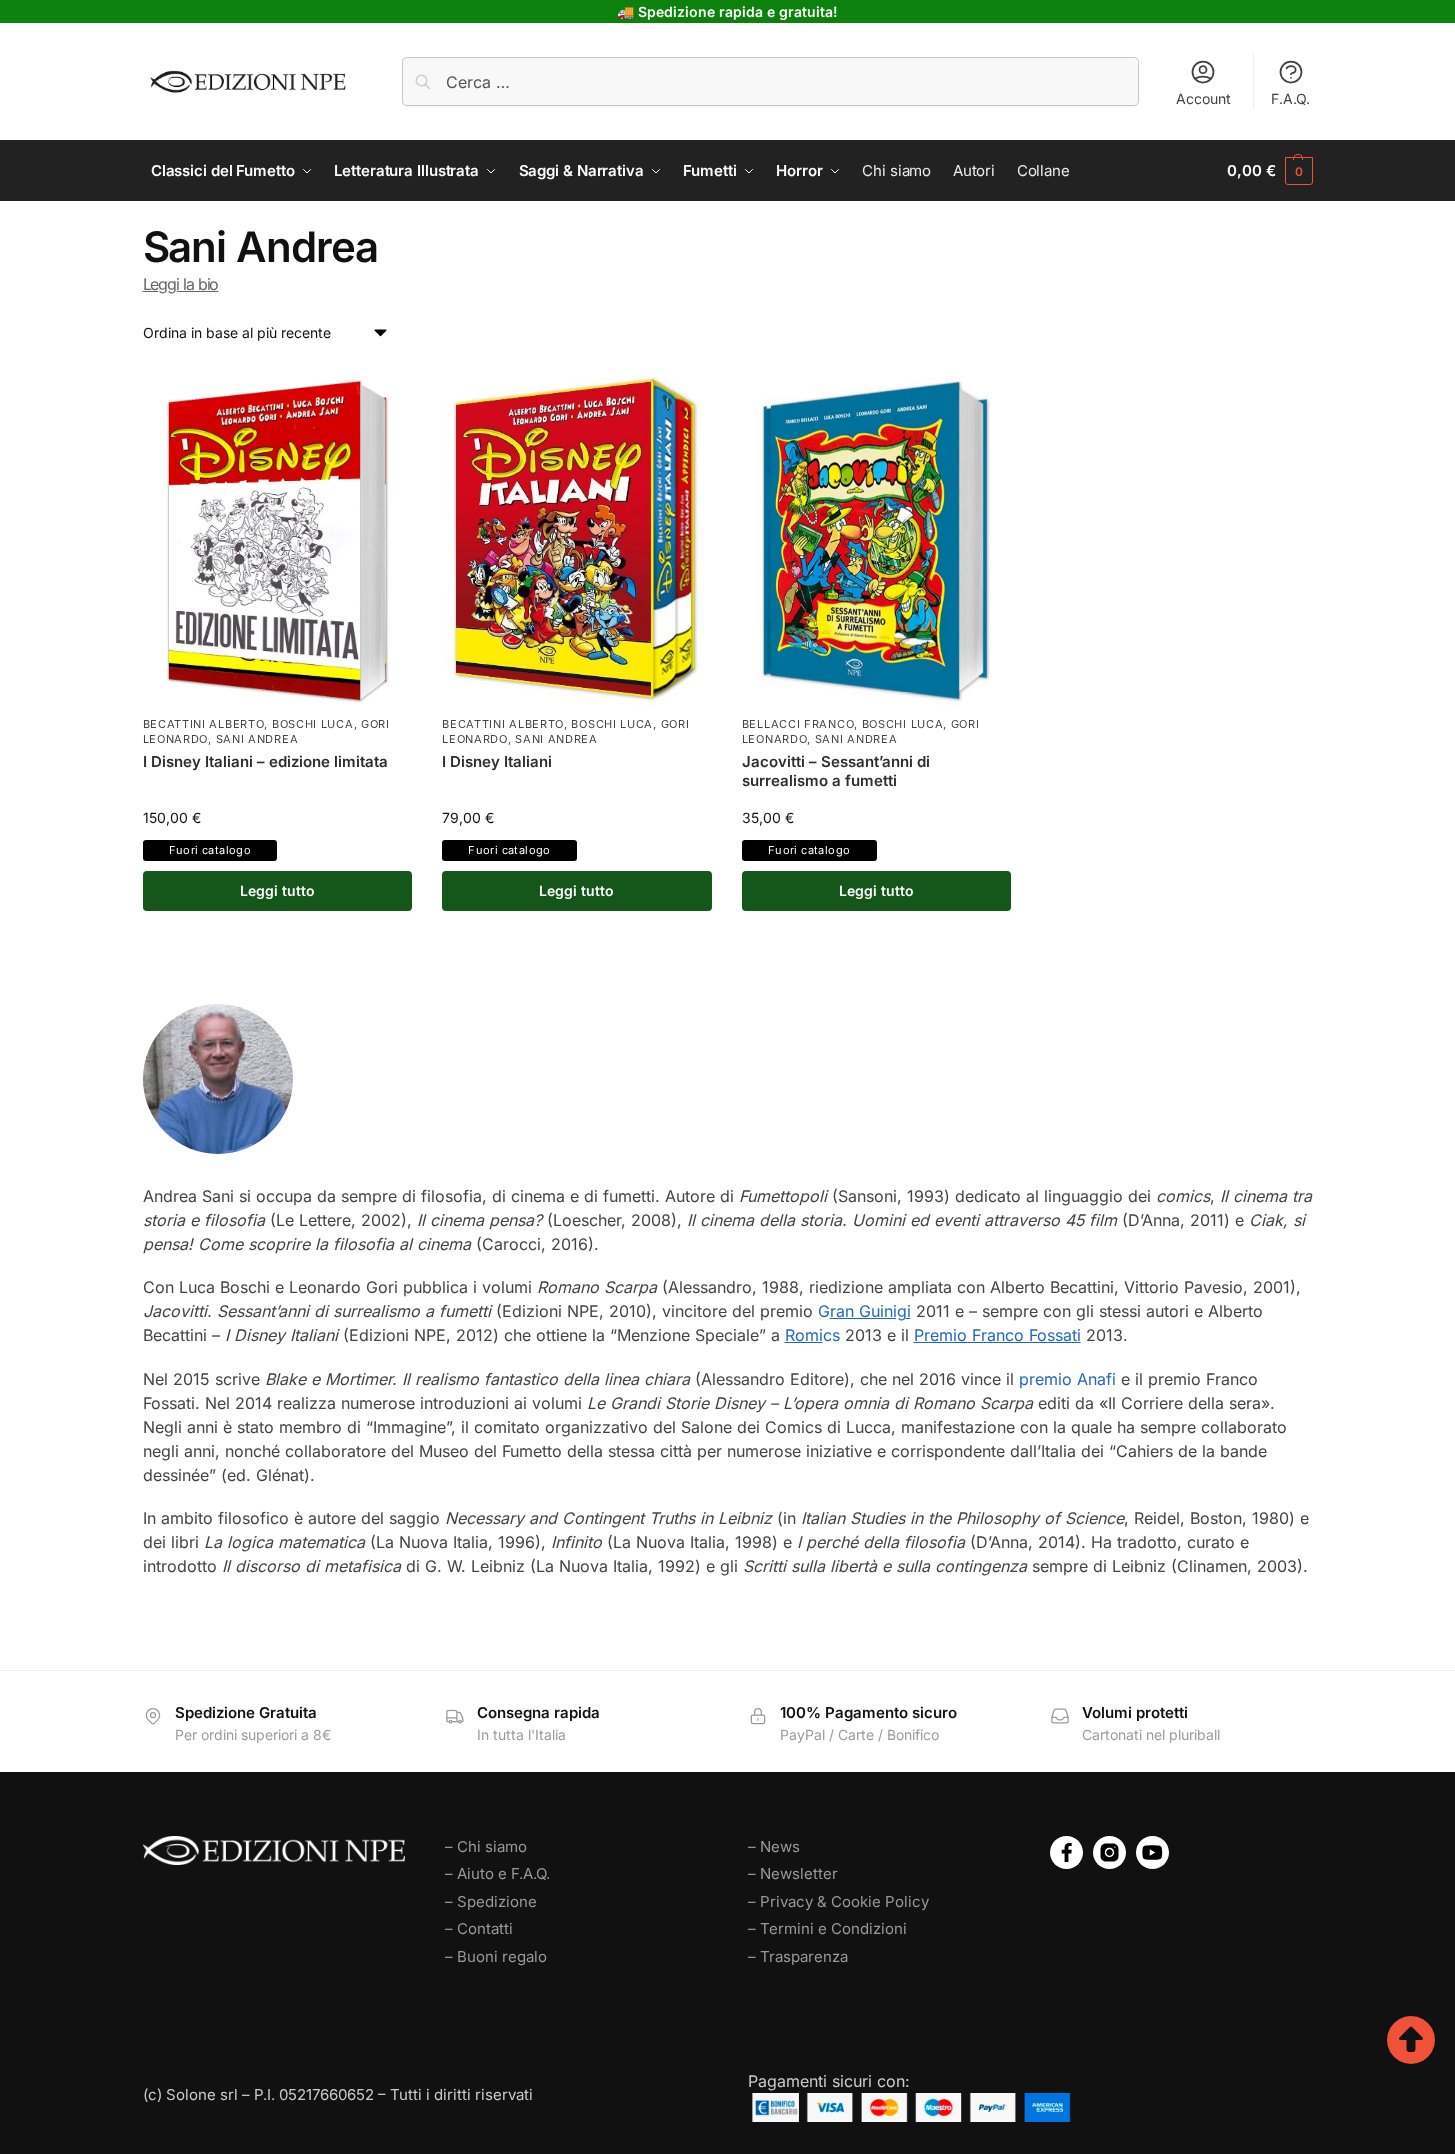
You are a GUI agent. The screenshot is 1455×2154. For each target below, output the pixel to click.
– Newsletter (793, 1873)
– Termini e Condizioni (827, 1928)
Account (1203, 98)
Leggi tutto (277, 890)
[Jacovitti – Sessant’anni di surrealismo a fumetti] (877, 537)
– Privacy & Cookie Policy (838, 1901)
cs (812, 1335)
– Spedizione (491, 1901)
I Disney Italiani (497, 761)
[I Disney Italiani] (577, 537)
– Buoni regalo (496, 1956)
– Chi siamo (486, 1846)
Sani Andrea (257, 739)
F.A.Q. (1290, 98)
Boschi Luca (313, 724)
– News (774, 1846)
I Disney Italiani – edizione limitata (265, 761)
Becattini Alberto (204, 724)
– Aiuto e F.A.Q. (497, 1873)
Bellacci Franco (798, 724)
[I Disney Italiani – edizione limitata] (278, 537)
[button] (1269, 171)
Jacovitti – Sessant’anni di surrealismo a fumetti (836, 771)
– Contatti (479, 1928)
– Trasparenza (798, 1956)
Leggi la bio (181, 284)
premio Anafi (1067, 1379)
